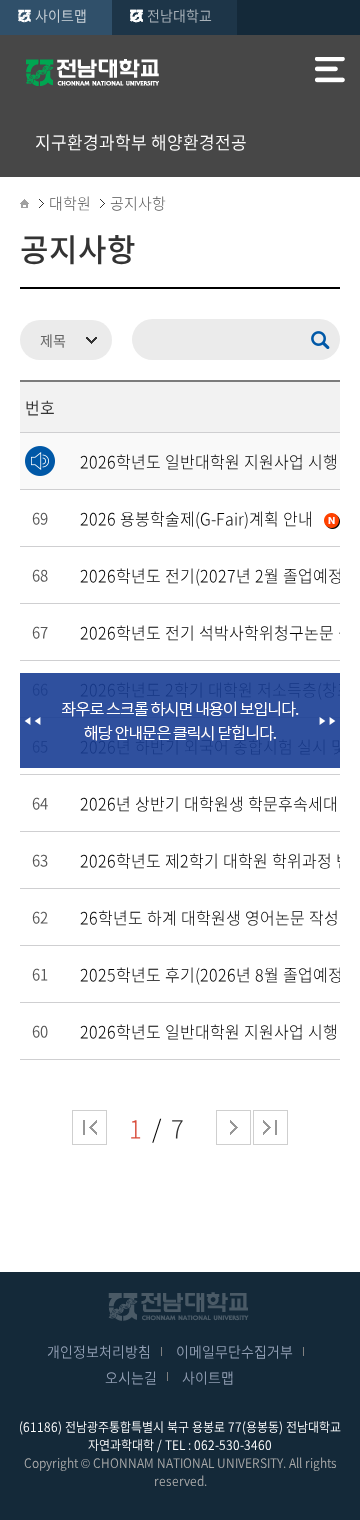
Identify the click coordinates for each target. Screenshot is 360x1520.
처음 (89, 1127)
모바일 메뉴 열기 (330, 72)
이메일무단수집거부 (234, 1351)
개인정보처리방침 (99, 1351)
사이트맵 (61, 15)
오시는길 (131, 1377)
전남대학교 (179, 15)
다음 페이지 (233, 1127)
